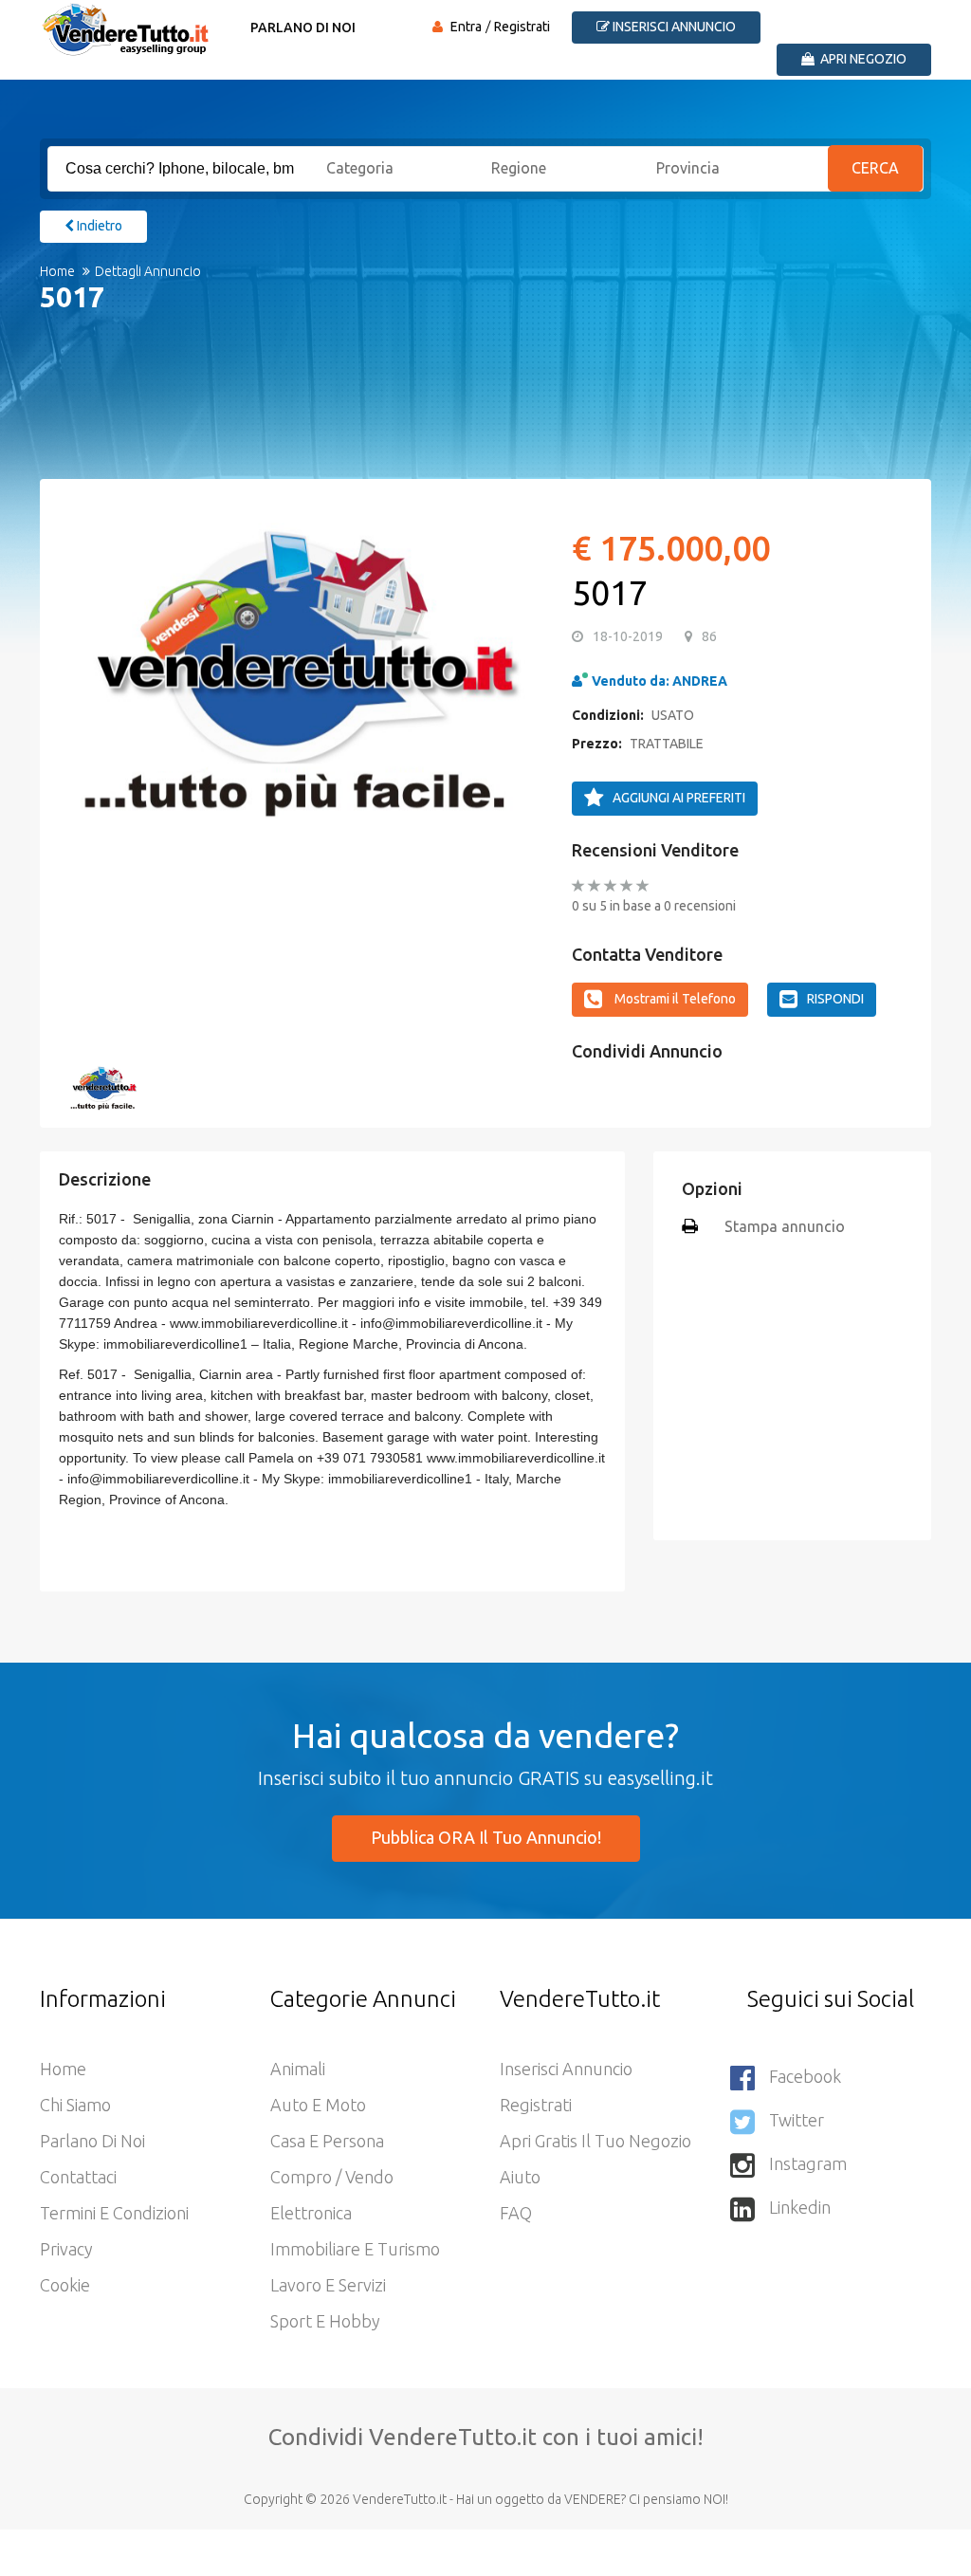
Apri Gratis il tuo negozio (595, 2141)
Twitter (797, 2120)
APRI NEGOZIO (862, 59)
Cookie (65, 2285)
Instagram (808, 2163)
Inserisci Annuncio (566, 2069)
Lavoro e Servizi (328, 2285)
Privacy (66, 2249)
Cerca (877, 168)
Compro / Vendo (332, 2177)
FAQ (516, 2213)
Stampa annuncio (785, 1226)
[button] (92, 666)
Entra (466, 27)
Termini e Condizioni (114, 2213)
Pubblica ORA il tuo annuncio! (486, 1837)
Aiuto (520, 2177)
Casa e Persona (327, 2141)
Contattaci (78, 2177)
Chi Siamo (75, 2105)
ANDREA (700, 681)
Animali (298, 2069)
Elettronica (311, 2213)
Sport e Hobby (325, 2321)
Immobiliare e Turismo (355, 2249)
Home (57, 271)
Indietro (98, 226)
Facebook (805, 2076)
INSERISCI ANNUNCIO (673, 27)
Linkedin (800, 2207)
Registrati (522, 27)
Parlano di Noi (303, 28)
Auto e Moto (318, 2105)
